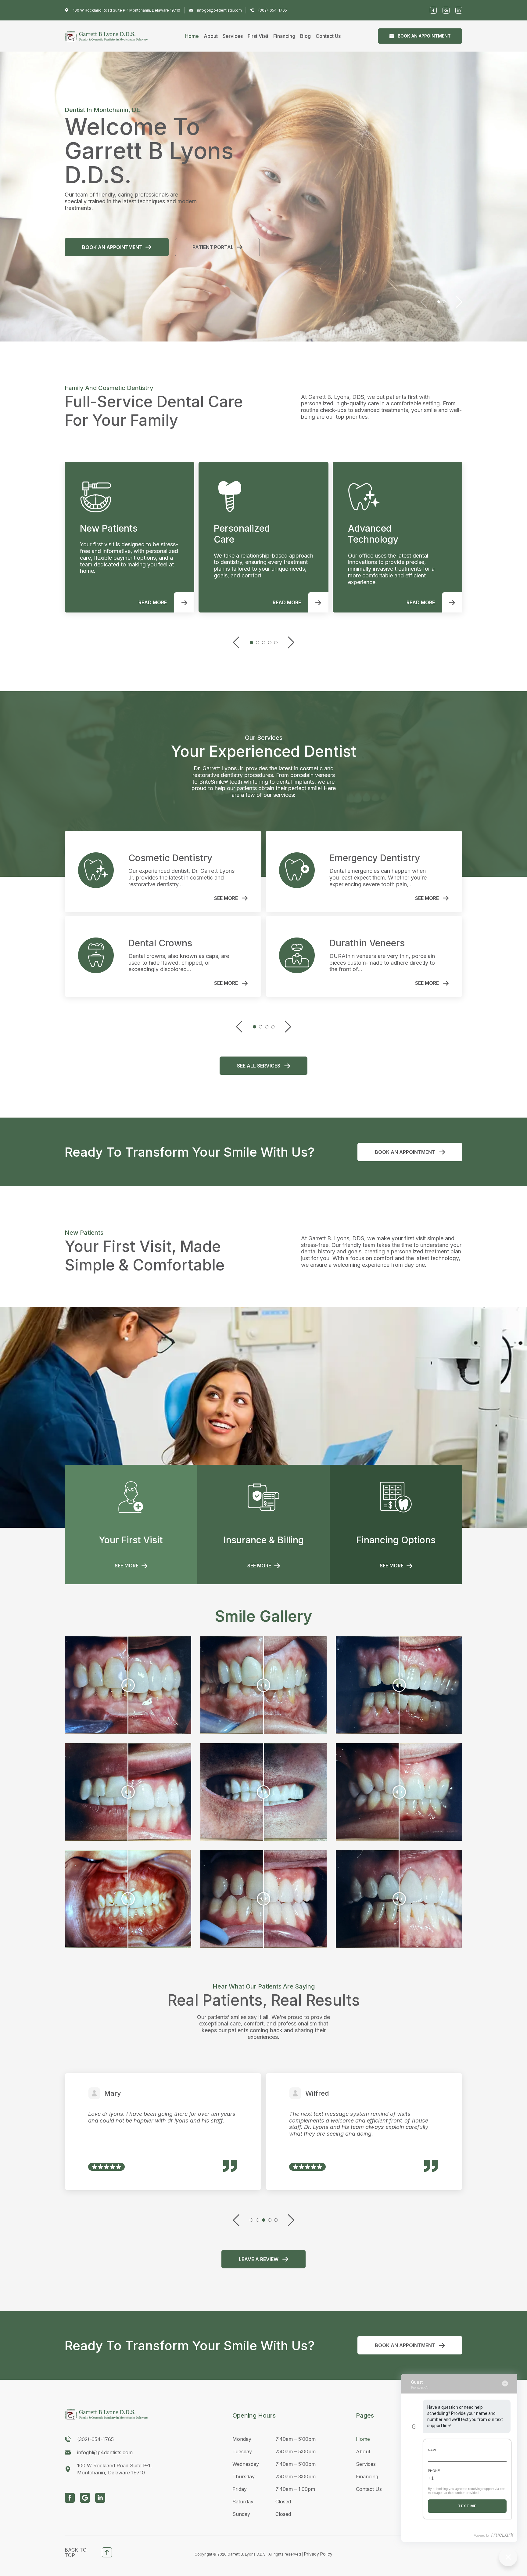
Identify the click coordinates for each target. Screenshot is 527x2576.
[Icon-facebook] (70, 2498)
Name (433, 2450)
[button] (439, 302)
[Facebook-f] (433, 10)
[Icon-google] (85, 2498)
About (211, 36)
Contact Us (328, 36)
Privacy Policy (318, 2554)
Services (233, 36)
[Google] (446, 10)
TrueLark (502, 2535)
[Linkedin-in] (459, 10)
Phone (434, 2471)
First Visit (258, 36)
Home (192, 36)
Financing (284, 36)
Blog (305, 36)
